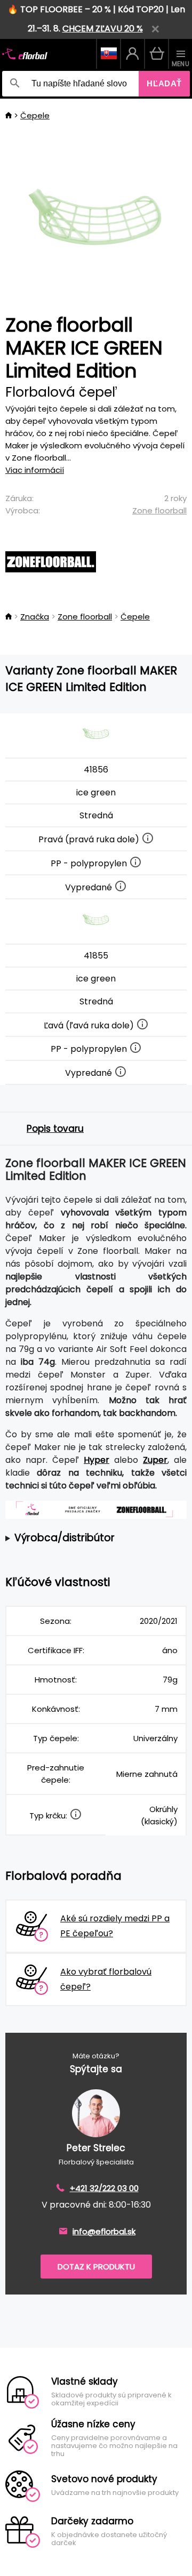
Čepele (35, 115)
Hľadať (164, 83)
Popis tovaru (55, 1129)
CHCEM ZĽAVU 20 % (103, 29)
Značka (35, 617)
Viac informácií (35, 470)
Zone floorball (159, 510)
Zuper (155, 1460)
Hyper (97, 1460)
